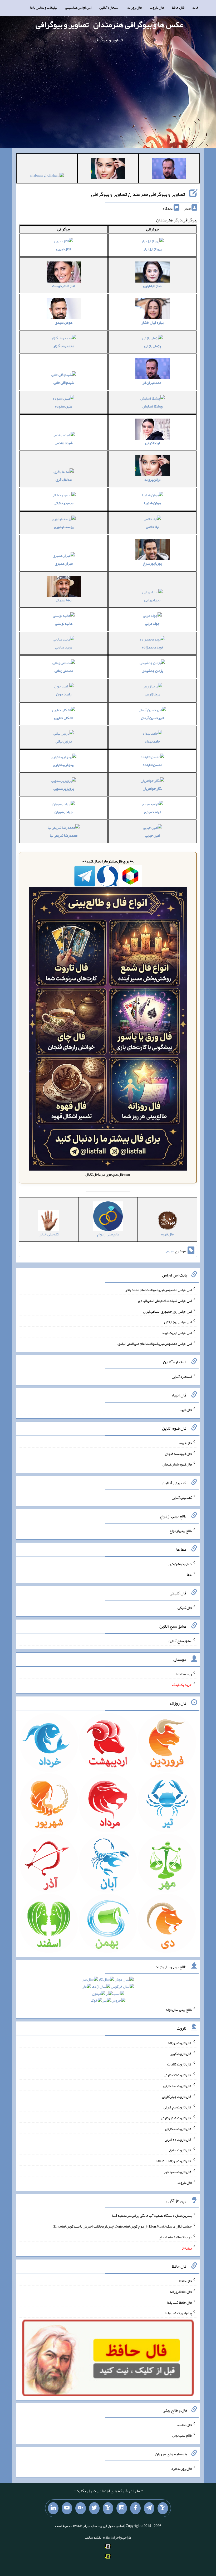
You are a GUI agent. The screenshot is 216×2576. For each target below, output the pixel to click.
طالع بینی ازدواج (181, 1531)
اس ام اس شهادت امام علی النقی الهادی (165, 1301)
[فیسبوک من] (135, 2508)
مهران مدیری (64, 563)
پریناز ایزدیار (153, 249)
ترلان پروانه (152, 479)
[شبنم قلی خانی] (47, 176)
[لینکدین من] (53, 2508)
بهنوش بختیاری (64, 765)
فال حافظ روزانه (181, 2292)
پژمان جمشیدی (152, 671)
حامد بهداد (152, 741)
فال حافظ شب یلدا (179, 2302)
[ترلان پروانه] (108, 169)
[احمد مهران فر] (169, 169)
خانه (195, 7)
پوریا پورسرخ (152, 563)
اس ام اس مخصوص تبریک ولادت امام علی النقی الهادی (155, 1343)
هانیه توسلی (64, 623)
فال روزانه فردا (181, 2468)
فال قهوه (186, 1443)
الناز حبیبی (64, 249)
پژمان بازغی (153, 346)
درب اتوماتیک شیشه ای (175, 2237)
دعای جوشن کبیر (180, 1564)
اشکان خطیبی (64, 718)
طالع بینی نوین (182, 2435)
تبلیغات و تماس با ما (44, 7)
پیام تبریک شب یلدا (178, 2313)
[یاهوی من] (163, 2508)
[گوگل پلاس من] (81, 2508)
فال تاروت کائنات (180, 2064)
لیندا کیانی (152, 443)
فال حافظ (178, 7)
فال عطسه (185, 2424)
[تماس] (108, 2508)
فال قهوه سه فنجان (178, 1453)
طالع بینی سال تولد (179, 2010)
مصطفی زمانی (64, 671)
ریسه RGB (184, 1674)
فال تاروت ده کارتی (178, 2139)
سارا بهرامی (152, 600)
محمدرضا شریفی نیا (64, 835)
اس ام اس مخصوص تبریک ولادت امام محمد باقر (159, 1290)
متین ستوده (64, 406)
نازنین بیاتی (64, 741)
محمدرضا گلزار (64, 346)
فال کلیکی (185, 1608)
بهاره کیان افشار (153, 322)
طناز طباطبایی (152, 286)
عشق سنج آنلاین (180, 1641)
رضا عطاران (64, 600)
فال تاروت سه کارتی (178, 2086)
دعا (189, 1574)
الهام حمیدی (153, 812)
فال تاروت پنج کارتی (178, 2107)
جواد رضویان (64, 812)
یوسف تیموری (64, 527)
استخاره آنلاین (109, 7)
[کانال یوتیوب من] (67, 2508)
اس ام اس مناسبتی (78, 7)
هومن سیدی (64, 322)
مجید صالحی (64, 647)
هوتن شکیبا (153, 503)
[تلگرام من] (149, 2508)
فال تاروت (157, 7)
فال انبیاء (185, 1410)
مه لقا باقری (64, 479)
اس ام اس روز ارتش (178, 1322)
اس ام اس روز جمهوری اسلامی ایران (167, 1311)
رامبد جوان (64, 694)
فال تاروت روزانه (180, 2043)
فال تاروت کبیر (181, 2053)
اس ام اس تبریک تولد (177, 1333)
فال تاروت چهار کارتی (177, 2096)
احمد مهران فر (152, 382)
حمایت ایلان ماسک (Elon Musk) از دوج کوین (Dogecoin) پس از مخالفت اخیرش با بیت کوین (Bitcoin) (122, 2226)
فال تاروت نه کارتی (178, 2129)
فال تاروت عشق (180, 2150)
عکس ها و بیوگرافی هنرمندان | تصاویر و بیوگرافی (109, 25)
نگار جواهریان (153, 788)
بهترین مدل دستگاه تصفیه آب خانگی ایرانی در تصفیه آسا (152, 2215)
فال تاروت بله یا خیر (178, 2172)
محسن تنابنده (153, 765)
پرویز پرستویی (64, 788)
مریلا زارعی (153, 694)
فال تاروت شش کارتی (176, 2118)
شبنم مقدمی (64, 443)
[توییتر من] (94, 2508)
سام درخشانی (64, 503)
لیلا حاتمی (153, 527)
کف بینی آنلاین (182, 1497)
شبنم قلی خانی (64, 382)
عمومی (169, 1251)
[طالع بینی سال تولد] (108, 1992)
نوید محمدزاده (152, 647)
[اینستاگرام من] (122, 2508)
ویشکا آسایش (153, 406)
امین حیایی (153, 835)
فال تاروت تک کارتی (178, 2075)
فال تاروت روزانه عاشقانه (174, 2161)
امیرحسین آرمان (152, 718)
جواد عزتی (152, 623)
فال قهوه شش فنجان (177, 1464)
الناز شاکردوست (64, 286)
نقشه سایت (93, 2537)
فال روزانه (134, 7)
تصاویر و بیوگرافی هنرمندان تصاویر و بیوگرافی (138, 194)
